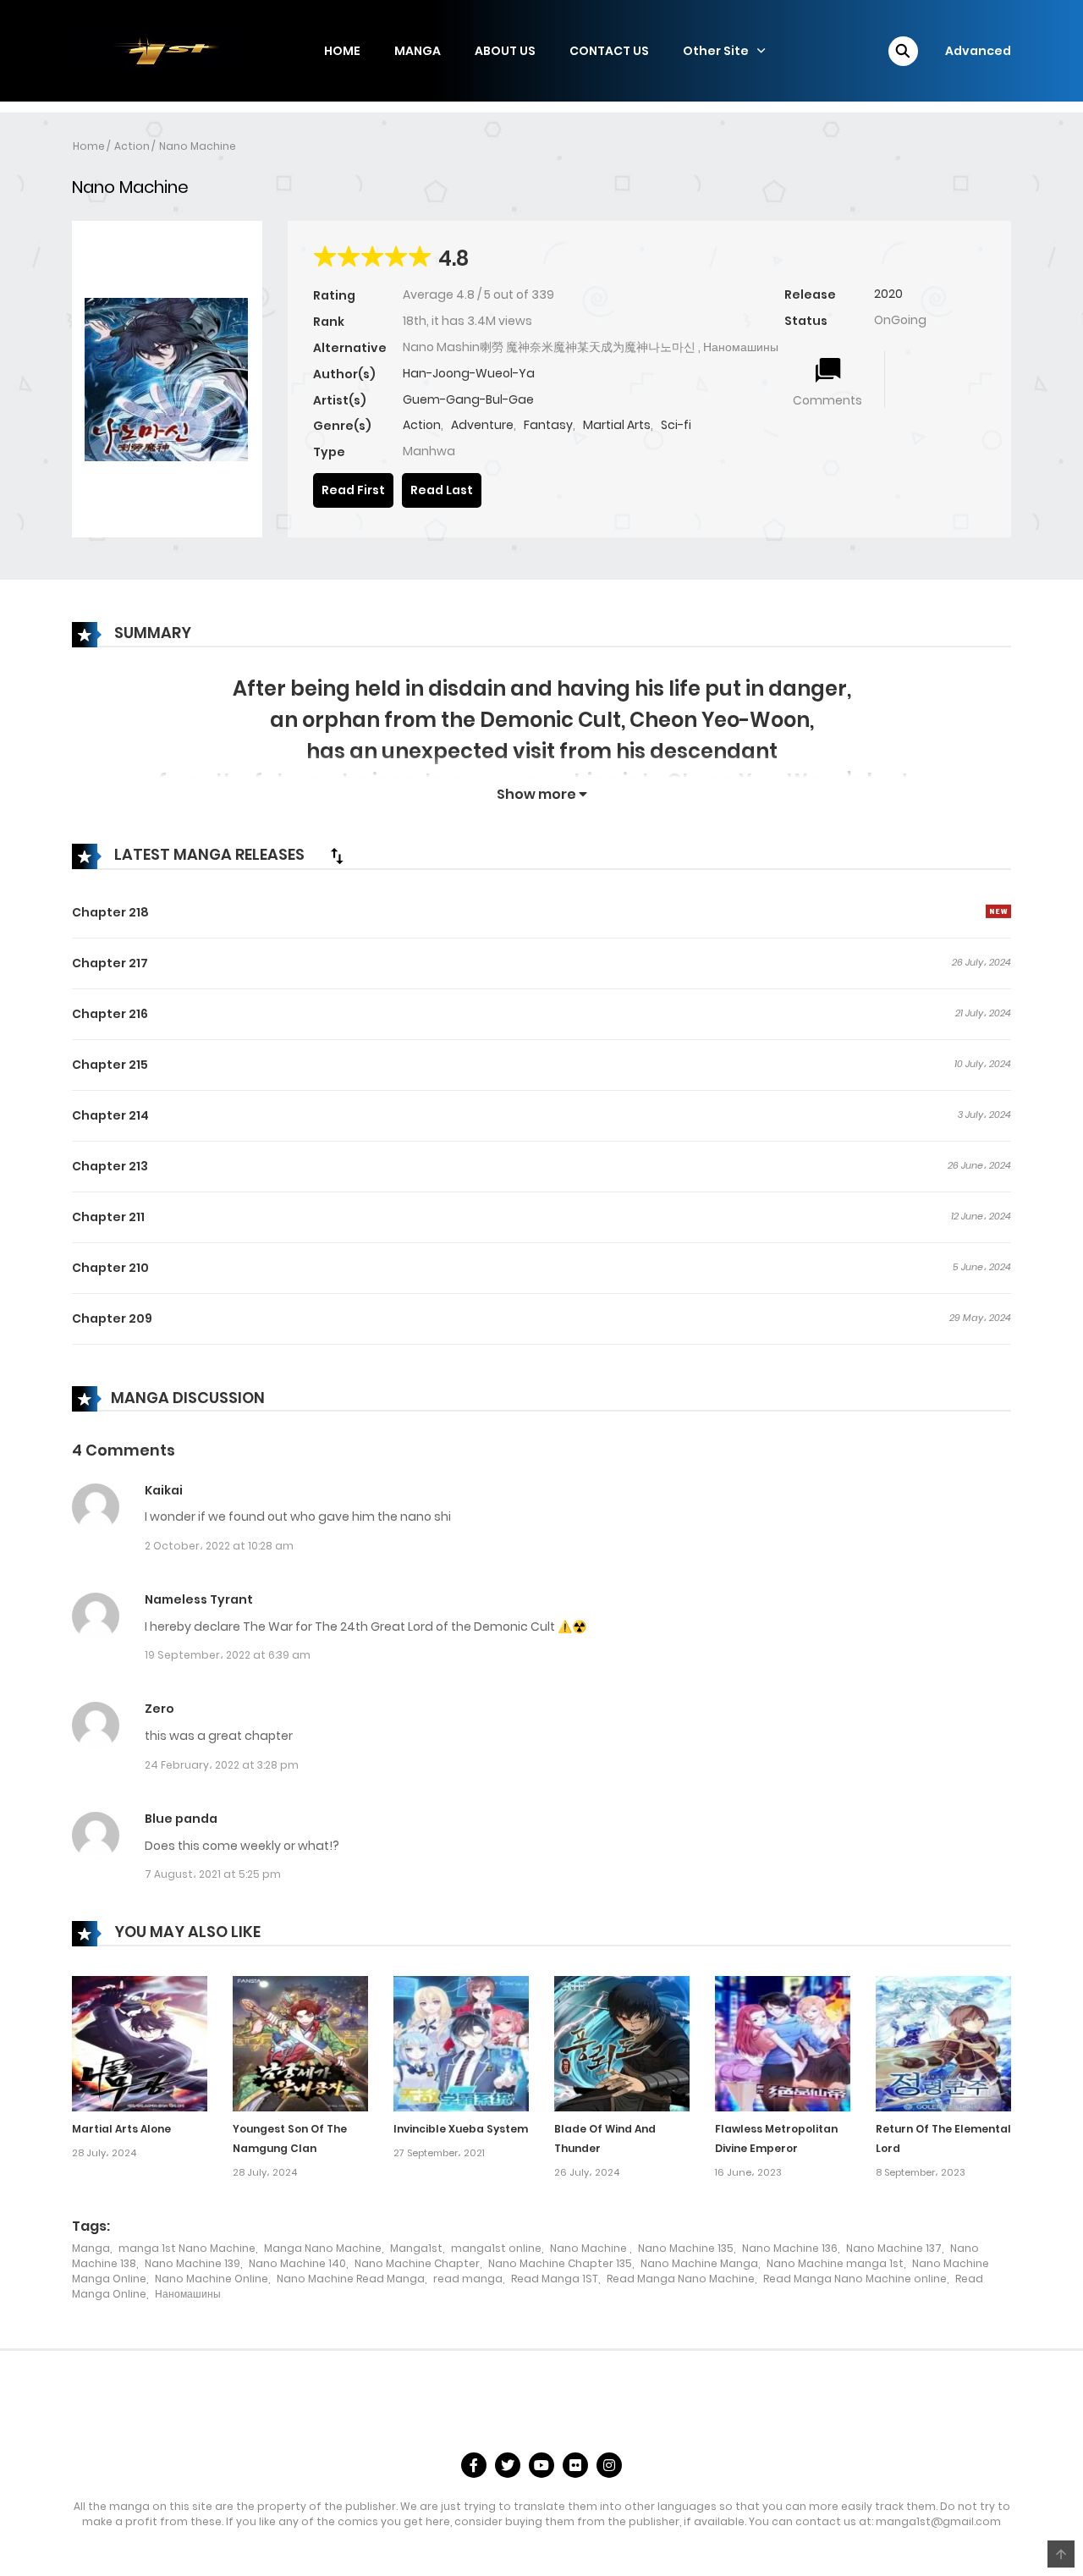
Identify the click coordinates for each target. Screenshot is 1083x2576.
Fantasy (548, 425)
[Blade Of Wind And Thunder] (622, 2043)
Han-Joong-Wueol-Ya (469, 373)
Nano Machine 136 (790, 2248)
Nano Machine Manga (699, 2263)
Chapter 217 (110, 963)
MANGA (418, 51)
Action (132, 146)
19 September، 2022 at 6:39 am (228, 1655)
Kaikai (164, 1490)
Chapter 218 (110, 912)
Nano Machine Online (212, 2279)
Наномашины (188, 2294)
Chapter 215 (110, 1065)
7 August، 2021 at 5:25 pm (213, 1874)
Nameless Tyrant (199, 1599)
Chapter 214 (110, 1115)
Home (89, 146)
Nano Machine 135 (686, 2248)
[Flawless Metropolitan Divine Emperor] (783, 2043)
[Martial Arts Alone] (140, 2043)
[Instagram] (609, 2465)
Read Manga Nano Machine (681, 2279)
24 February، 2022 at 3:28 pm (222, 1765)
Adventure (482, 425)
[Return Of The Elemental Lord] (943, 2043)
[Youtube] (541, 2465)
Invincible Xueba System (461, 2129)
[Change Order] (337, 856)
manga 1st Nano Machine (187, 2248)
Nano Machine (198, 146)
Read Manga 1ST (555, 2279)
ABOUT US (505, 51)
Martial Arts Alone (121, 2129)
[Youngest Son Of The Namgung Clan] (300, 2043)
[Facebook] (474, 2465)
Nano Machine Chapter (417, 2263)
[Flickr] (575, 2465)
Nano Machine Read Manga (351, 2279)
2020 (888, 294)
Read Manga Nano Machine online (855, 2279)
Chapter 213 (110, 1166)
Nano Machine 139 (192, 2263)
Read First (353, 490)
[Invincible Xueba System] (461, 2043)
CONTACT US (609, 51)
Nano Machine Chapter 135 (560, 2263)
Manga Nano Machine (323, 2248)
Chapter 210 (110, 1268)
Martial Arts (617, 425)
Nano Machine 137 (894, 2248)
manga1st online (496, 2248)
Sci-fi (676, 425)
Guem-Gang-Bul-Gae (468, 399)
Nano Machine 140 (297, 2263)
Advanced (978, 51)
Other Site (716, 51)
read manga (468, 2279)
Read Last (442, 490)
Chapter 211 (108, 1217)
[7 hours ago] (998, 911)
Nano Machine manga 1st (835, 2263)
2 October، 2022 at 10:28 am (219, 1546)
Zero (159, 1709)
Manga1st (416, 2248)
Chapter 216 (110, 1014)
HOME (342, 51)
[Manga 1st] (157, 50)
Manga (91, 2248)
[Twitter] (508, 2465)
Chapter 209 (112, 1318)
